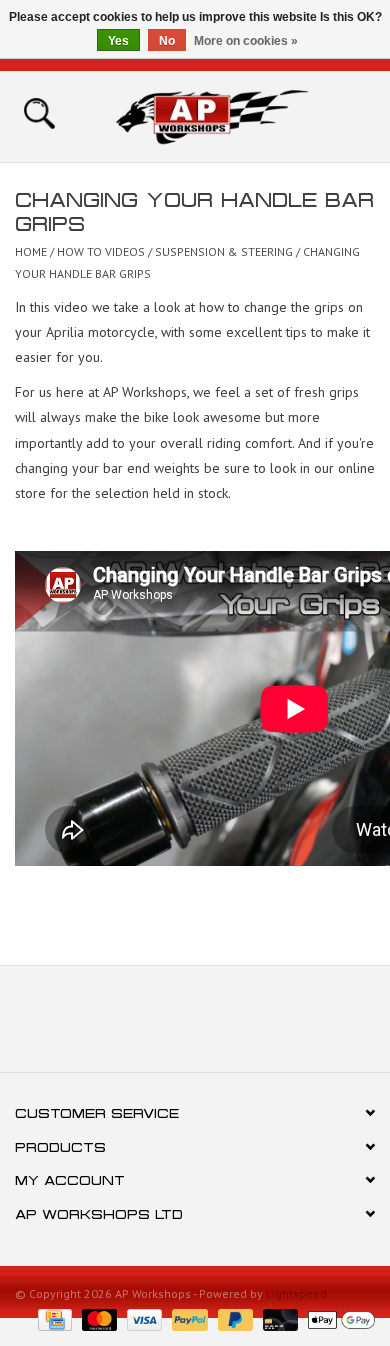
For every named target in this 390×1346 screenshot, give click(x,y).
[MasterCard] (97, 1318)
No (167, 41)
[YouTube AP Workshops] (195, 1026)
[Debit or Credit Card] (278, 1318)
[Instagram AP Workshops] (231, 1026)
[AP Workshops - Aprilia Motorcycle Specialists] (242, 115)
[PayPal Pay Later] (233, 1318)
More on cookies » (246, 41)
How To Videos (101, 251)
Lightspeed (296, 1293)
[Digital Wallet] (338, 1318)
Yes (118, 41)
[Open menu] (39, 112)
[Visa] (142, 1318)
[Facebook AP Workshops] (159, 1026)
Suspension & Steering (225, 251)
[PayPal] (187, 1318)
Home (31, 251)
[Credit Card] (53, 1318)
